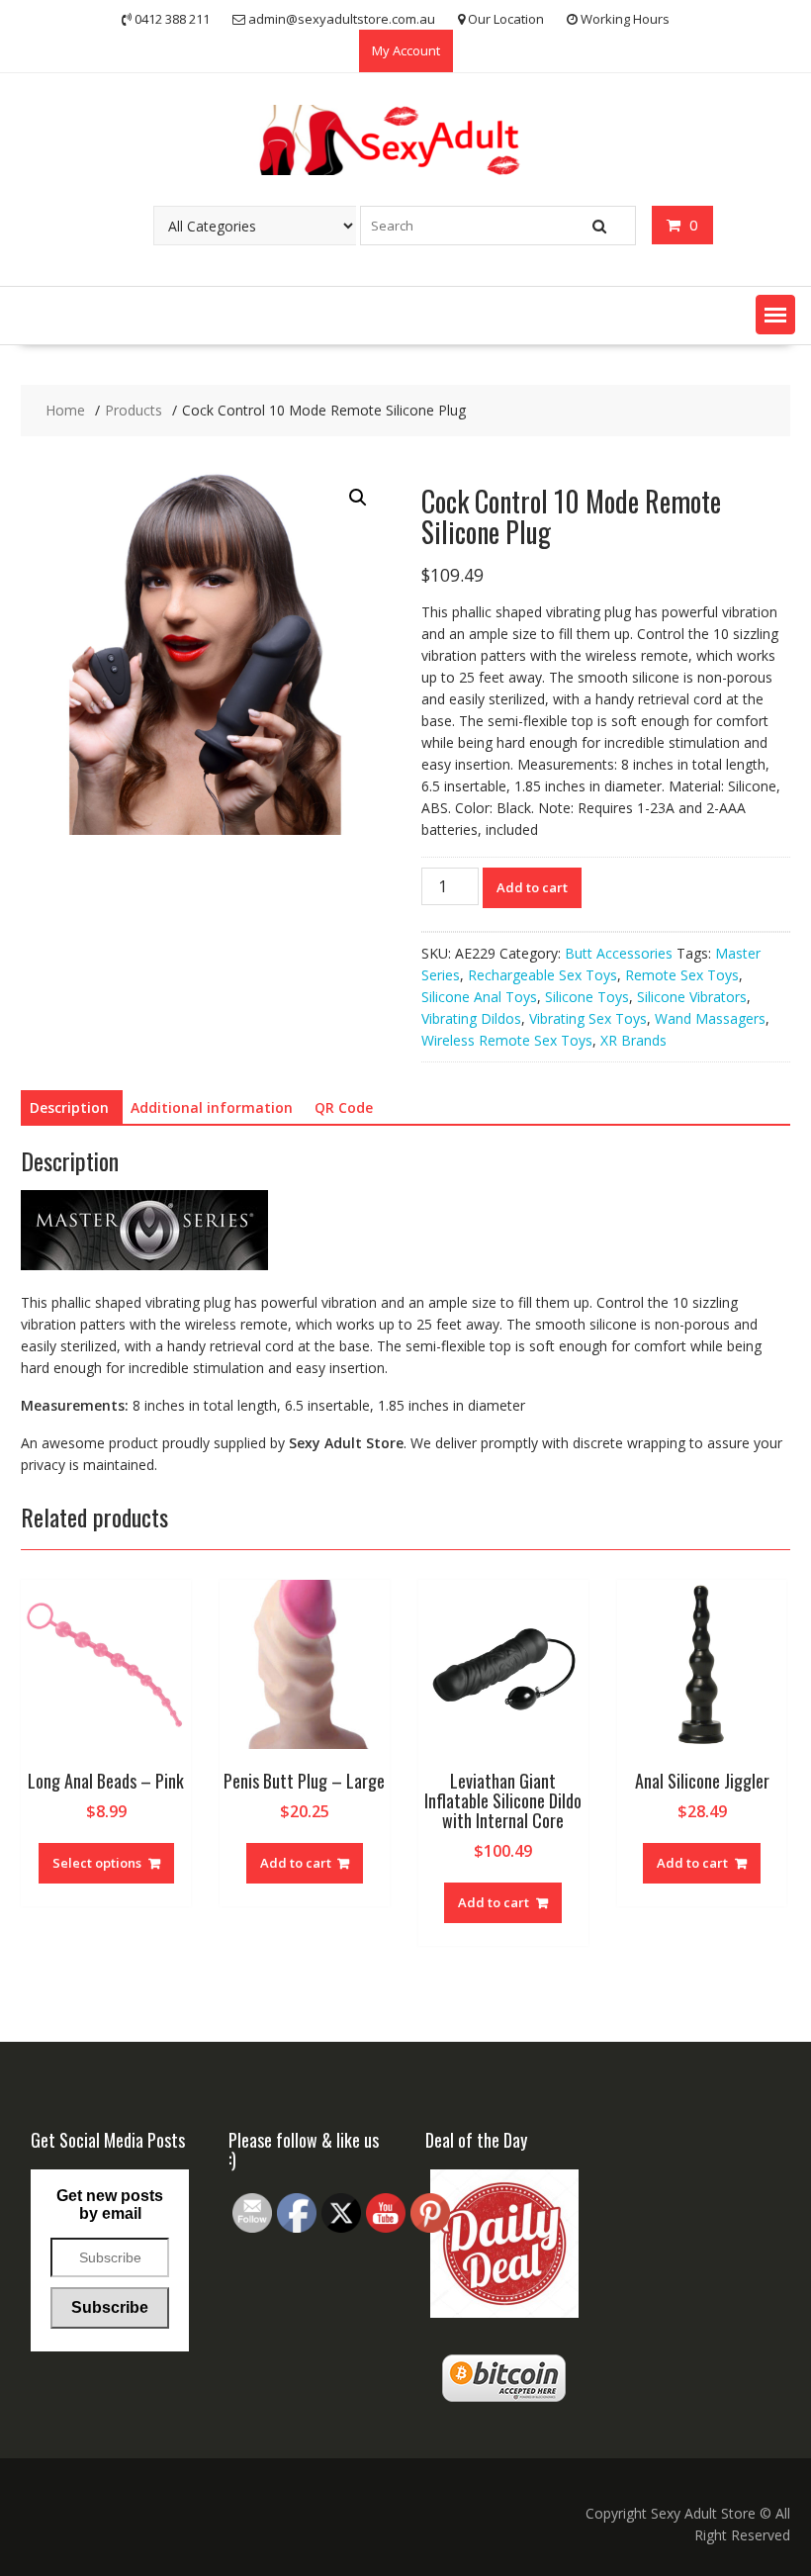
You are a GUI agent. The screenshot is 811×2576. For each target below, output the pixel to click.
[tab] (69, 1108)
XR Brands (633, 1040)
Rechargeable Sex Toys (542, 975)
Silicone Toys (587, 997)
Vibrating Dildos (471, 1018)
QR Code (344, 1107)
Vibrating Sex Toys (588, 1018)
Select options (97, 1863)
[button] (775, 315)
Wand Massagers (710, 1018)
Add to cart (532, 887)
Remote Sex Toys (682, 975)
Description (69, 1107)
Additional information (212, 1107)
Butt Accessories (619, 953)
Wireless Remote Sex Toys (507, 1040)
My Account (406, 50)
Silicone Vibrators (692, 997)
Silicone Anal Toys (479, 997)
